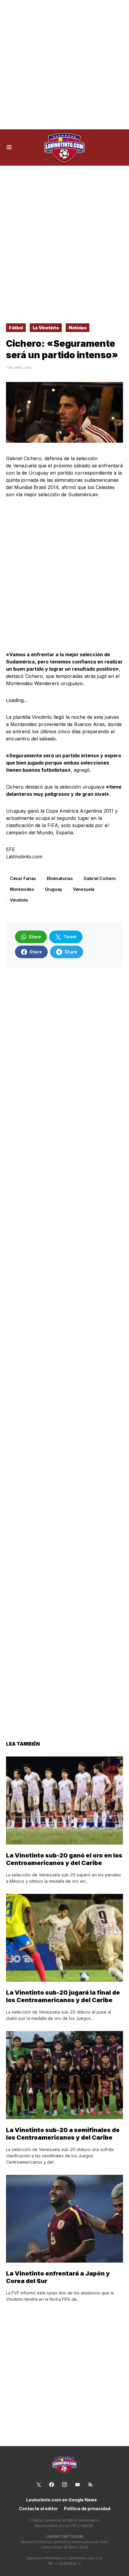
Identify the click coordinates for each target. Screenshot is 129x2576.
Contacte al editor (38, 2508)
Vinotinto (19, 900)
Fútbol (16, 328)
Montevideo (22, 889)
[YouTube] (77, 2485)
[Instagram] (64, 2485)
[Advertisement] (64, 65)
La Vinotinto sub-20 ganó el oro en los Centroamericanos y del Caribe (64, 1859)
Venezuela (84, 889)
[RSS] (90, 2485)
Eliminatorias (60, 878)
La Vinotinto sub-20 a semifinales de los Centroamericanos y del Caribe (63, 2134)
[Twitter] (39, 2485)
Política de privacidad (87, 2508)
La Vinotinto (46, 328)
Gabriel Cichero (100, 878)
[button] (9, 147)
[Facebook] (52, 2485)
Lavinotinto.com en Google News (61, 2500)
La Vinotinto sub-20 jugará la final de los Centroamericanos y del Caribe (63, 1996)
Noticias (78, 328)
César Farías (23, 878)
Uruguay (54, 889)
